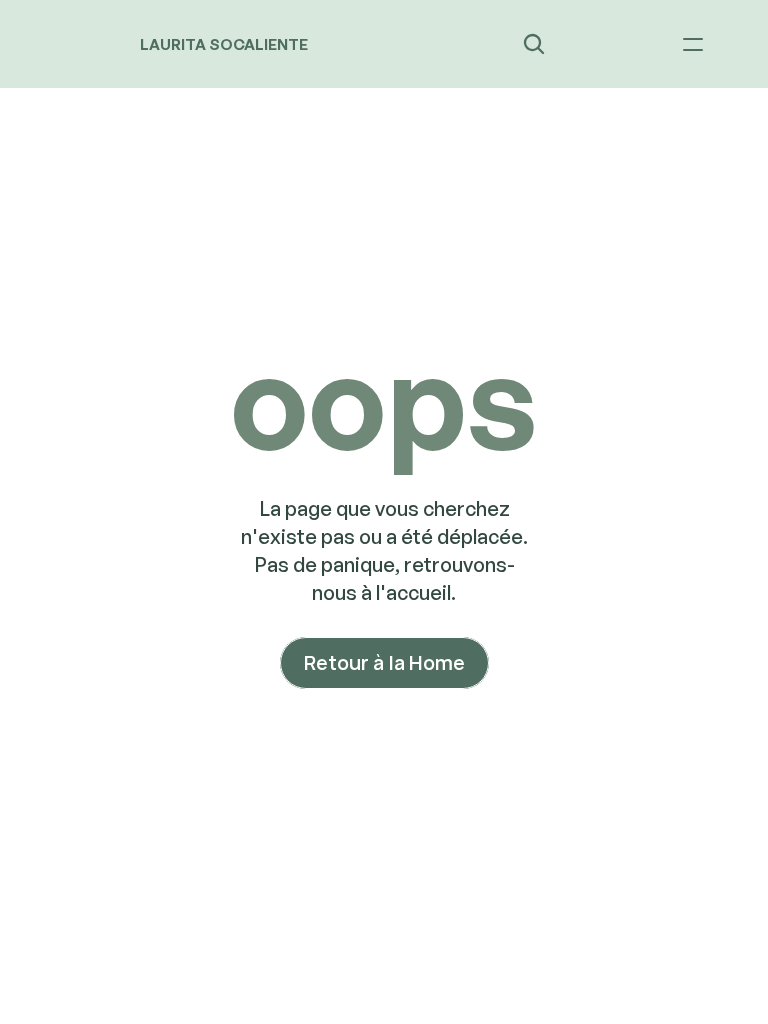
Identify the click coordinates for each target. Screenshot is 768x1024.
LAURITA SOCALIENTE (224, 44)
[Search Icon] (534, 44)
